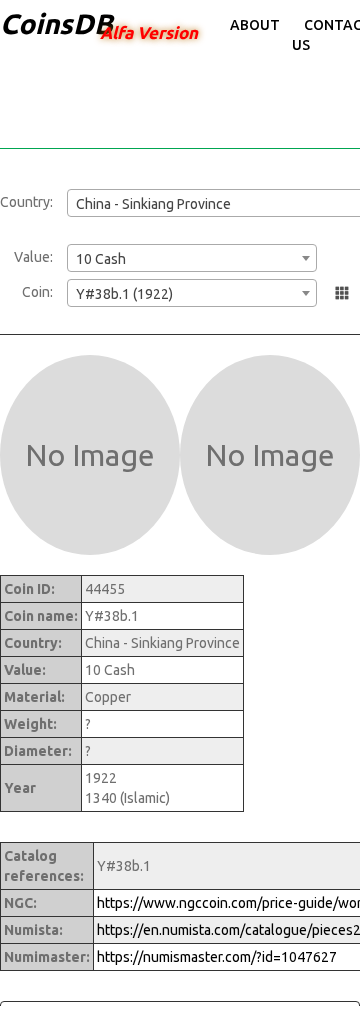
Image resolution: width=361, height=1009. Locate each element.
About (255, 25)
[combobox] (192, 258)
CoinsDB (56, 23)
